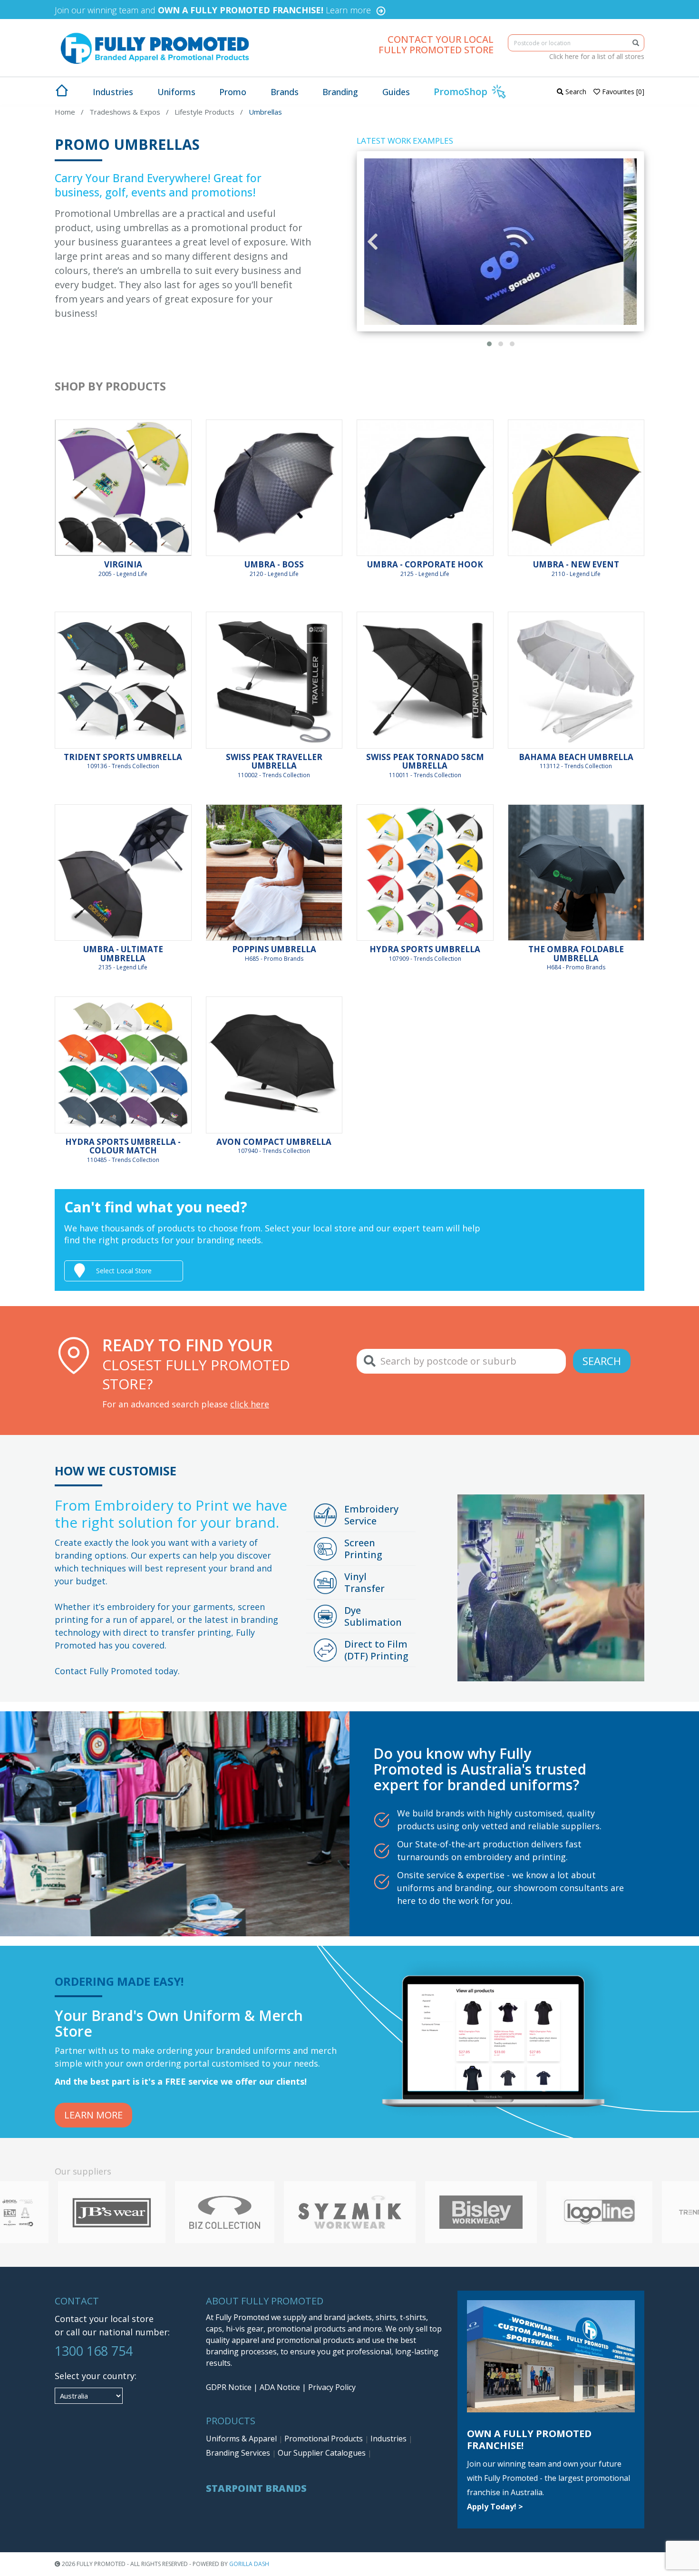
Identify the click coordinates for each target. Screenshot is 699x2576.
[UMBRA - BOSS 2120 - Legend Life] (274, 488)
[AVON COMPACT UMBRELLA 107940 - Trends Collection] (274, 1065)
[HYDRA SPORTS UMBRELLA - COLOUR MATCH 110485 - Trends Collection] (123, 1065)
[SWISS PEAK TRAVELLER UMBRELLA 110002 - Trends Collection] (274, 680)
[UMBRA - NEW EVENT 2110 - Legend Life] (576, 488)
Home (65, 112)
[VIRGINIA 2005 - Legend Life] (123, 488)
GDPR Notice (229, 2387)
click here (250, 1404)
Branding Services (239, 2453)
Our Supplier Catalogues (323, 2453)
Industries (389, 2439)
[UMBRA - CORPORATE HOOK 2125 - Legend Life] (425, 488)
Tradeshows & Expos (125, 112)
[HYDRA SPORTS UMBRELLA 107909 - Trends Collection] (425, 873)
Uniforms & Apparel (242, 2439)
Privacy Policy (332, 2387)
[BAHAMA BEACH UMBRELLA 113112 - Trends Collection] (576, 680)
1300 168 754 (94, 2351)
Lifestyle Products (204, 112)
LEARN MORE (93, 2115)
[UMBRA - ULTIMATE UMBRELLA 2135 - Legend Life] (123, 873)
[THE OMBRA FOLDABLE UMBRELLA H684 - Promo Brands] (576, 873)
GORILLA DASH (249, 2564)
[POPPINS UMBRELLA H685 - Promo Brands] (274, 873)
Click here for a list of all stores (597, 56)
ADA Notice (280, 2387)
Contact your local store (104, 2319)
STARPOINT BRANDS (256, 2488)
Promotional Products (325, 2439)
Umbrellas (265, 112)
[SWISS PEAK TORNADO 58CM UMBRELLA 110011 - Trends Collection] (425, 680)
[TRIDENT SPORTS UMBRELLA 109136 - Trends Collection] (123, 680)
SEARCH (602, 1361)
